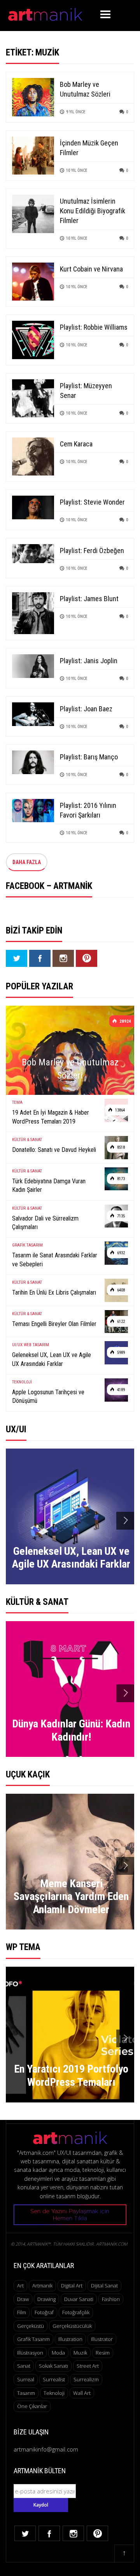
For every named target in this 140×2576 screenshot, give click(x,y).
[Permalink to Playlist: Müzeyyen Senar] (33, 398)
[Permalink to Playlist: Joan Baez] (33, 713)
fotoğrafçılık (76, 2312)
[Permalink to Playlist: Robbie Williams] (33, 339)
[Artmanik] (45, 13)
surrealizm (86, 2379)
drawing (46, 2299)
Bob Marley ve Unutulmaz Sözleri (70, 1069)
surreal (26, 2379)
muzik (80, 2353)
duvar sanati (79, 2299)
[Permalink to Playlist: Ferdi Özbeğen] (33, 553)
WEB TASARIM (36, 1345)
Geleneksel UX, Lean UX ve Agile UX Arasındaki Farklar (52, 1359)
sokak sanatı (53, 2366)
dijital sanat (104, 2286)
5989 (120, 1353)
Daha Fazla (27, 862)
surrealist (54, 2379)
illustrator (102, 2339)
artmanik (42, 2286)
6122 (120, 1322)
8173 (120, 1179)
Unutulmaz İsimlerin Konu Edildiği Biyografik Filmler (93, 211)
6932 (120, 1253)
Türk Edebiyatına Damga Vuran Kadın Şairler (49, 1185)
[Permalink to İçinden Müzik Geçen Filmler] (33, 155)
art (20, 2286)
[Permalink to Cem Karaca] (33, 456)
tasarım (26, 2393)
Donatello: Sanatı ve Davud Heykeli (54, 1150)
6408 (120, 1290)
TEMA (17, 1102)
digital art (72, 2286)
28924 (125, 1021)
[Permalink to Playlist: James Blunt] (33, 613)
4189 (120, 1390)
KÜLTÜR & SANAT (27, 1140)
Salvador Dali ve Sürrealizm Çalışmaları (45, 1223)
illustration (70, 2339)
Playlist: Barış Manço (89, 757)
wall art (82, 2393)
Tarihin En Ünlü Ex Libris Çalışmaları (54, 1292)
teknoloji (54, 2393)
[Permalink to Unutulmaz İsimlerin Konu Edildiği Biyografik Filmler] (33, 213)
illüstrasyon (30, 2353)
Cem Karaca (76, 444)
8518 (120, 1147)
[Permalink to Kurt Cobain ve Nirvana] (33, 281)
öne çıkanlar (32, 2406)
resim (103, 2353)
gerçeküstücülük (72, 2326)
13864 (119, 1110)
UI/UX (17, 1345)
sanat (24, 2366)
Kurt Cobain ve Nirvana (91, 269)
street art (88, 2366)
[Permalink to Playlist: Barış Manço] (33, 762)
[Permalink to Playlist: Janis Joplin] (33, 665)
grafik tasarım (33, 2339)
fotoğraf (44, 2312)
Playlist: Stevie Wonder (92, 502)
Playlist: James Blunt (89, 599)
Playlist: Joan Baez (86, 709)
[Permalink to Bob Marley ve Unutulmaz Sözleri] (33, 96)
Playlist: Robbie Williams (94, 327)
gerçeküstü (31, 2326)
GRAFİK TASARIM (27, 1245)
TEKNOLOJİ (22, 1382)
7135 (120, 1216)
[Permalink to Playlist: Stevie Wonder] (33, 507)
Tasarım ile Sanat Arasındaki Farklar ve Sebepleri (55, 1259)
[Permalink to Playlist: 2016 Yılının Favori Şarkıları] (33, 810)
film (22, 2312)
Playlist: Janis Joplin (89, 661)
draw (23, 2299)
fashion (111, 2299)
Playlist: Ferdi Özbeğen (92, 551)
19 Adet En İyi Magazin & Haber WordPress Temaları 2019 (51, 1117)
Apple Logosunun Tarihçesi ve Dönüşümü (48, 1396)
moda (58, 2353)
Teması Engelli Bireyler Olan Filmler (54, 1324)
